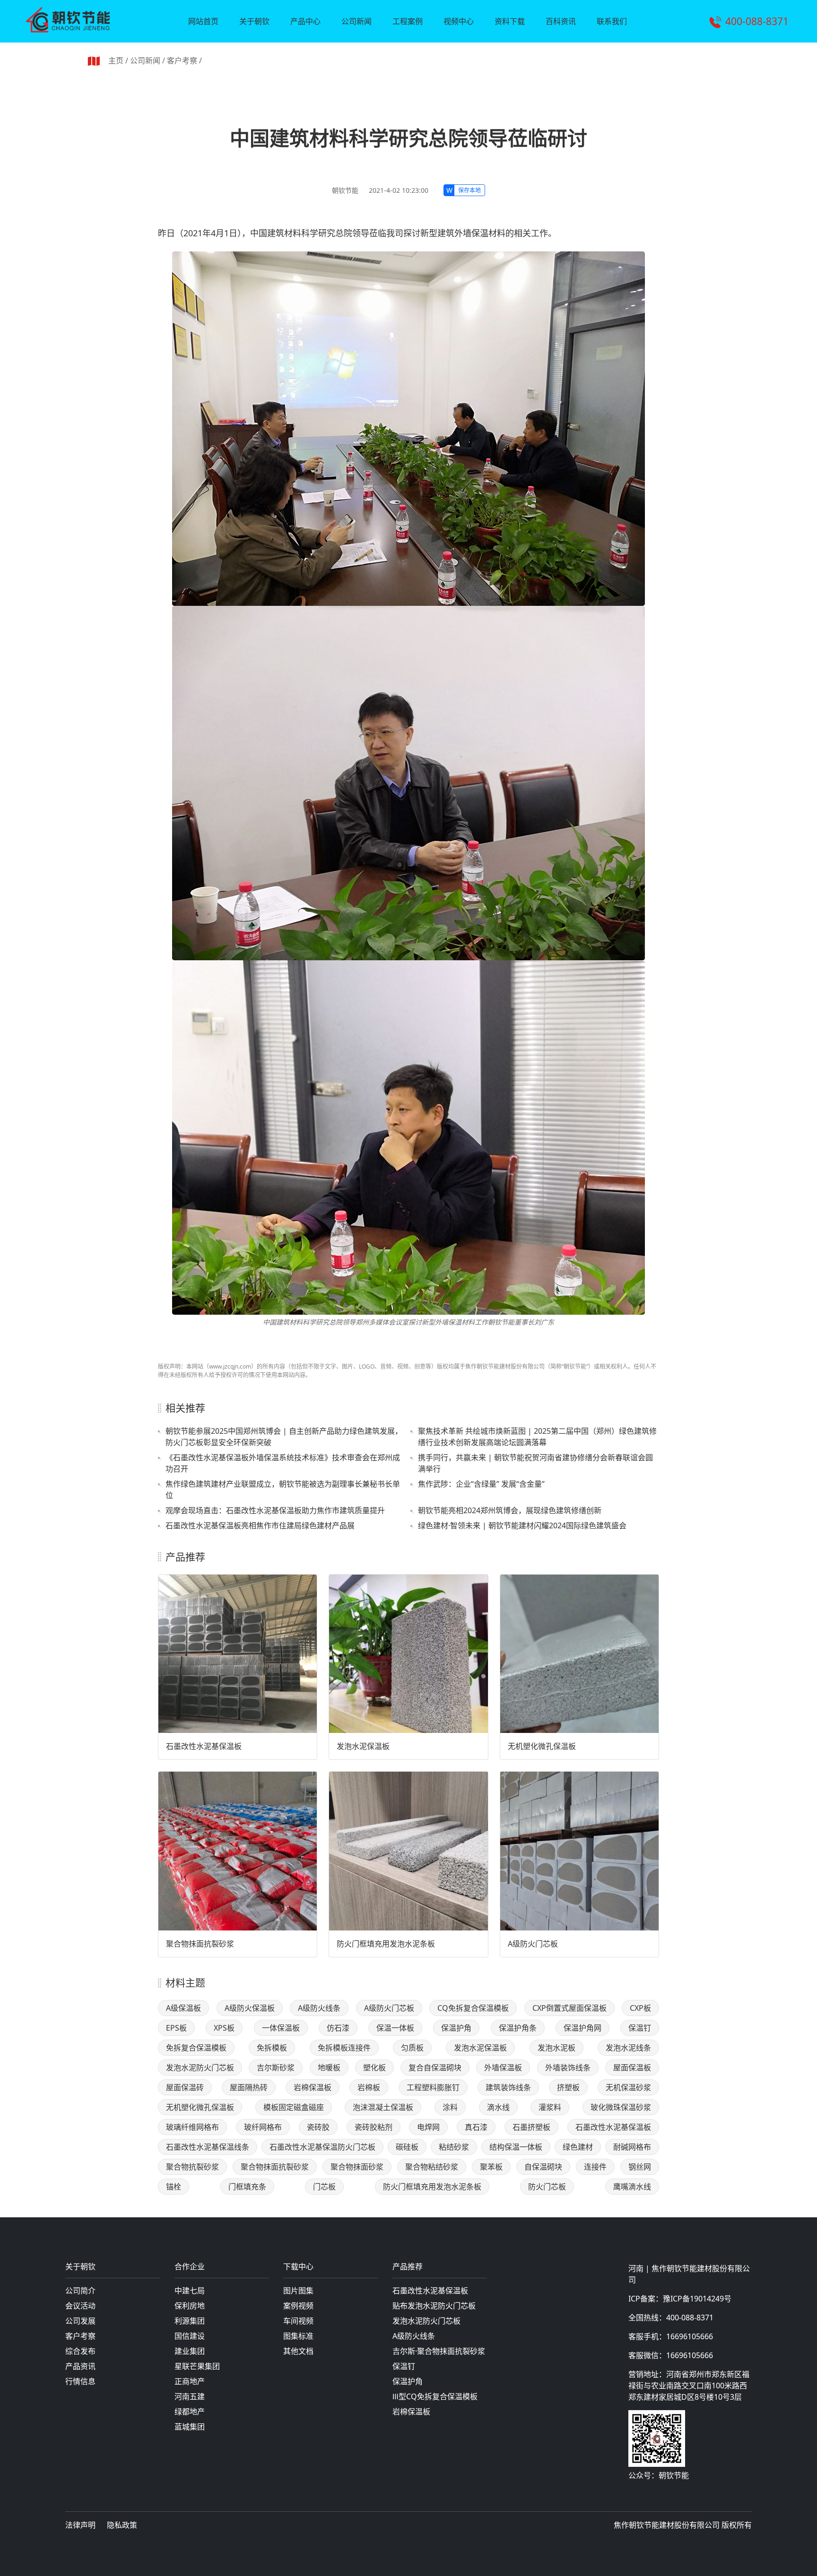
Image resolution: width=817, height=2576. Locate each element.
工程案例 (408, 21)
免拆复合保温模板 (196, 2048)
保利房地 (190, 2306)
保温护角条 (518, 2028)
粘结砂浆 (454, 2147)
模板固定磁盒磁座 (294, 2107)
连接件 (595, 2167)
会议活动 (80, 2306)
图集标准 (298, 2336)
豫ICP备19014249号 (697, 2299)
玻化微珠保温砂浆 (621, 2107)
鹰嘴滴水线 (632, 2187)
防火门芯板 (547, 2187)
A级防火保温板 (250, 2008)
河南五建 (190, 2396)
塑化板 (374, 2068)
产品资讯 (80, 2366)
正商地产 (190, 2381)
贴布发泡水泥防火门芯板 (434, 2306)
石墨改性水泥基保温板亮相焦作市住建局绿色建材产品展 (260, 1525)
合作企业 (190, 2267)
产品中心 (305, 21)
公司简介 (80, 2291)
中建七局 (190, 2291)
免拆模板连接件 (344, 2048)
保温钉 (640, 2028)
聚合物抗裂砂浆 (192, 2167)
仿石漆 (338, 2028)
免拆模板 (272, 2048)
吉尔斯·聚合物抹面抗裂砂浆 (439, 2351)
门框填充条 (247, 2187)
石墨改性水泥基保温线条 (208, 2147)
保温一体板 (395, 2028)
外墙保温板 (503, 2068)
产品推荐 (408, 2267)
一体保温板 (281, 2028)
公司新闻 (356, 21)
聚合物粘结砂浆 (432, 2167)
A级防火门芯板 (533, 1944)
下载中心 (298, 2267)
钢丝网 (640, 2167)
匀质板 (412, 2048)
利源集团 (190, 2321)
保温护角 (456, 2028)
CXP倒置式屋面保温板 (569, 2008)
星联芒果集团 (197, 2366)
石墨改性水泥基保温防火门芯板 (322, 2147)
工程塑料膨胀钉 (433, 2087)
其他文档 (298, 2351)
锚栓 (174, 2187)
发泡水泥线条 (628, 2048)
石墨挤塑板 (531, 2127)
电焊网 (428, 2127)
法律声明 (80, 2525)
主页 (116, 60)
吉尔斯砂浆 (276, 2068)
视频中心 (459, 21)
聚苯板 (491, 2167)
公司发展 (80, 2321)
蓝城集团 (190, 2427)
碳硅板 (407, 2147)
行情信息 (80, 2381)
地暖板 (329, 2068)
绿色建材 (578, 2147)
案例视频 (298, 2306)
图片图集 (298, 2291)
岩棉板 (369, 2087)
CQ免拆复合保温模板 (473, 2008)
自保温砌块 (543, 2167)
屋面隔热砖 (249, 2087)
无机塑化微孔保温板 (542, 1746)
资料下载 (510, 21)
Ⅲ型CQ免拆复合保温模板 (435, 2396)
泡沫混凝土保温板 (383, 2107)
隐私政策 (122, 2525)
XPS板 (224, 2028)
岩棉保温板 (313, 2087)
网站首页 (203, 21)
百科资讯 (561, 21)
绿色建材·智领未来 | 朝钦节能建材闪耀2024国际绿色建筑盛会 (522, 1525)
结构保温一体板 (516, 2147)
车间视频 (298, 2321)
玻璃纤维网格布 (192, 2127)
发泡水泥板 (556, 2048)
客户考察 (182, 60)
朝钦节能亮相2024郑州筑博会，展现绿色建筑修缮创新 (510, 1510)
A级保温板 (183, 2008)
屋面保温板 (632, 2068)
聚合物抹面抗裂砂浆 (200, 1944)
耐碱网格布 (632, 2147)
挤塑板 (568, 2087)
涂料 (450, 2107)
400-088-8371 (757, 21)
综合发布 (80, 2351)
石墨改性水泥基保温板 (204, 1746)
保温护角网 (582, 2028)
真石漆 (476, 2127)
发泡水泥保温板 (363, 1746)
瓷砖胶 (318, 2127)
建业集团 (190, 2351)
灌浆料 (550, 2107)
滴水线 (498, 2107)
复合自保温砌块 (435, 2068)
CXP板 (640, 2008)
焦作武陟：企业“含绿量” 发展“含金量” (481, 1484)
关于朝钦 (254, 21)
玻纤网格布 (263, 2127)
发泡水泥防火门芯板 (200, 2068)
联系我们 (612, 21)
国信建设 (190, 2336)
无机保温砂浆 (628, 2087)
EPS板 (176, 2028)
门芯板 (324, 2187)
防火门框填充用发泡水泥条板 (386, 1944)
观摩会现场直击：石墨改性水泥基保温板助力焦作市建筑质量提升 (275, 1510)
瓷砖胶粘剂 (374, 2127)
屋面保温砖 (185, 2087)
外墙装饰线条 (568, 2068)
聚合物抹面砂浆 (357, 2167)
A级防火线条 (319, 2008)
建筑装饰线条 (508, 2087)
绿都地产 (190, 2412)
